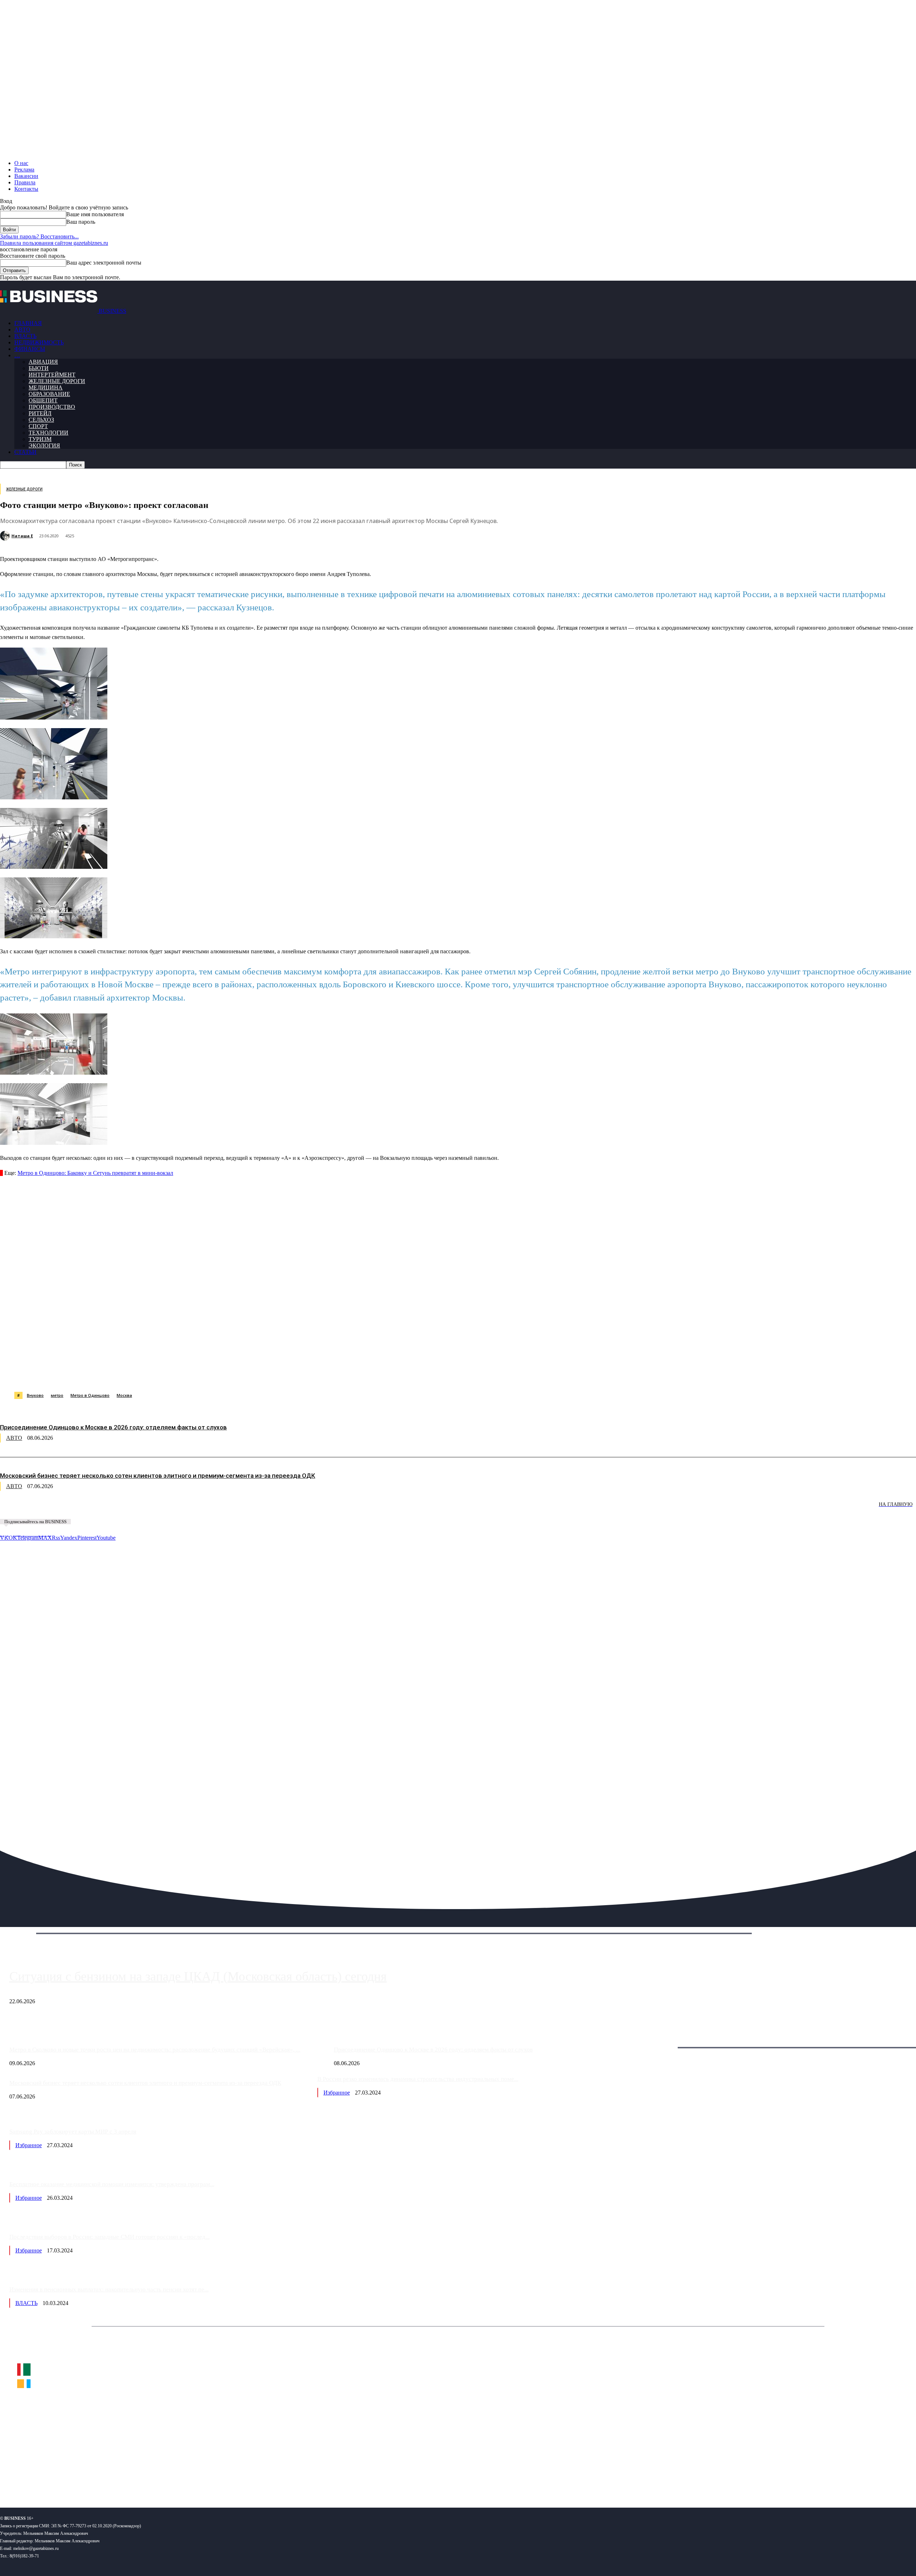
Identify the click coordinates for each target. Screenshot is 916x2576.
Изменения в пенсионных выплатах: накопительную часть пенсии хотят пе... (109, 2289)
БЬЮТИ (39, 368)
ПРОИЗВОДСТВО (52, 407)
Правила (25, 182)
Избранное (337, 2093)
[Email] (284, 1374)
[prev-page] (36, 1509)
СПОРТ (38, 426)
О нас (21, 163)
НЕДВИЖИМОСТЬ (39, 342)
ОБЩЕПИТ (43, 400)
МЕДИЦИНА (46, 388)
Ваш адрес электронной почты (104, 263)
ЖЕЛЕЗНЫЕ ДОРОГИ (57, 381)
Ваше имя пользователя (95, 214)
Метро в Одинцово (90, 1395)
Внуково (35, 1395)
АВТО (22, 330)
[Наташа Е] (6, 536)
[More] (362, 1374)
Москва (124, 1395)
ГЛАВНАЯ (28, 323)
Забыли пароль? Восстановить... (39, 236)
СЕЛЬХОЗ (41, 420)
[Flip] (259, 1374)
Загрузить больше (663, 2039)
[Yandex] (90, 2479)
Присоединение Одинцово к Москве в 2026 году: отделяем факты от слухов (113, 1427)
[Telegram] (156, 1374)
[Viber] (106, 1374)
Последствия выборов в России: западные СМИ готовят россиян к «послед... (109, 2237)
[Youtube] (110, 2479)
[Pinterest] (182, 1374)
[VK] (131, 1374)
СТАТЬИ (25, 452)
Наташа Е (22, 536)
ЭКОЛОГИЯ (44, 446)
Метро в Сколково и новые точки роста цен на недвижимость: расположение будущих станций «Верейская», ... (155, 2050)
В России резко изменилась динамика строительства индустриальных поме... (418, 2079)
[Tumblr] (233, 1374)
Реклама (24, 170)
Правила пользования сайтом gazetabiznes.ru (54, 243)
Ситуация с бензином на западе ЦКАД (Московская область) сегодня (198, 1976)
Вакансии (26, 176)
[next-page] (107, 1509)
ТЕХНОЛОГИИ (48, 433)
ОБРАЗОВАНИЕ (49, 394)
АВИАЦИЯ (43, 362)
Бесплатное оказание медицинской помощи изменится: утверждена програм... (112, 2184)
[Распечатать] (336, 1374)
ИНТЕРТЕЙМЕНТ (52, 375)
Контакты (26, 189)
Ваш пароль (81, 222)
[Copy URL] (310, 1374)
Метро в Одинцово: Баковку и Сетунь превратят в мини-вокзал (95, 1173)
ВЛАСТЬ (25, 336)
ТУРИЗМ (40, 439)
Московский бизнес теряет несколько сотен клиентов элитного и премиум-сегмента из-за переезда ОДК (158, 1476)
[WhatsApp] (80, 1374)
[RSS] (29, 2479)
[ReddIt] (207, 1374)
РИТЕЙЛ (40, 413)
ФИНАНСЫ (30, 349)
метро (57, 1395)
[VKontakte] (69, 2479)
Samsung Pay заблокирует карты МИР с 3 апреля (73, 2132)
